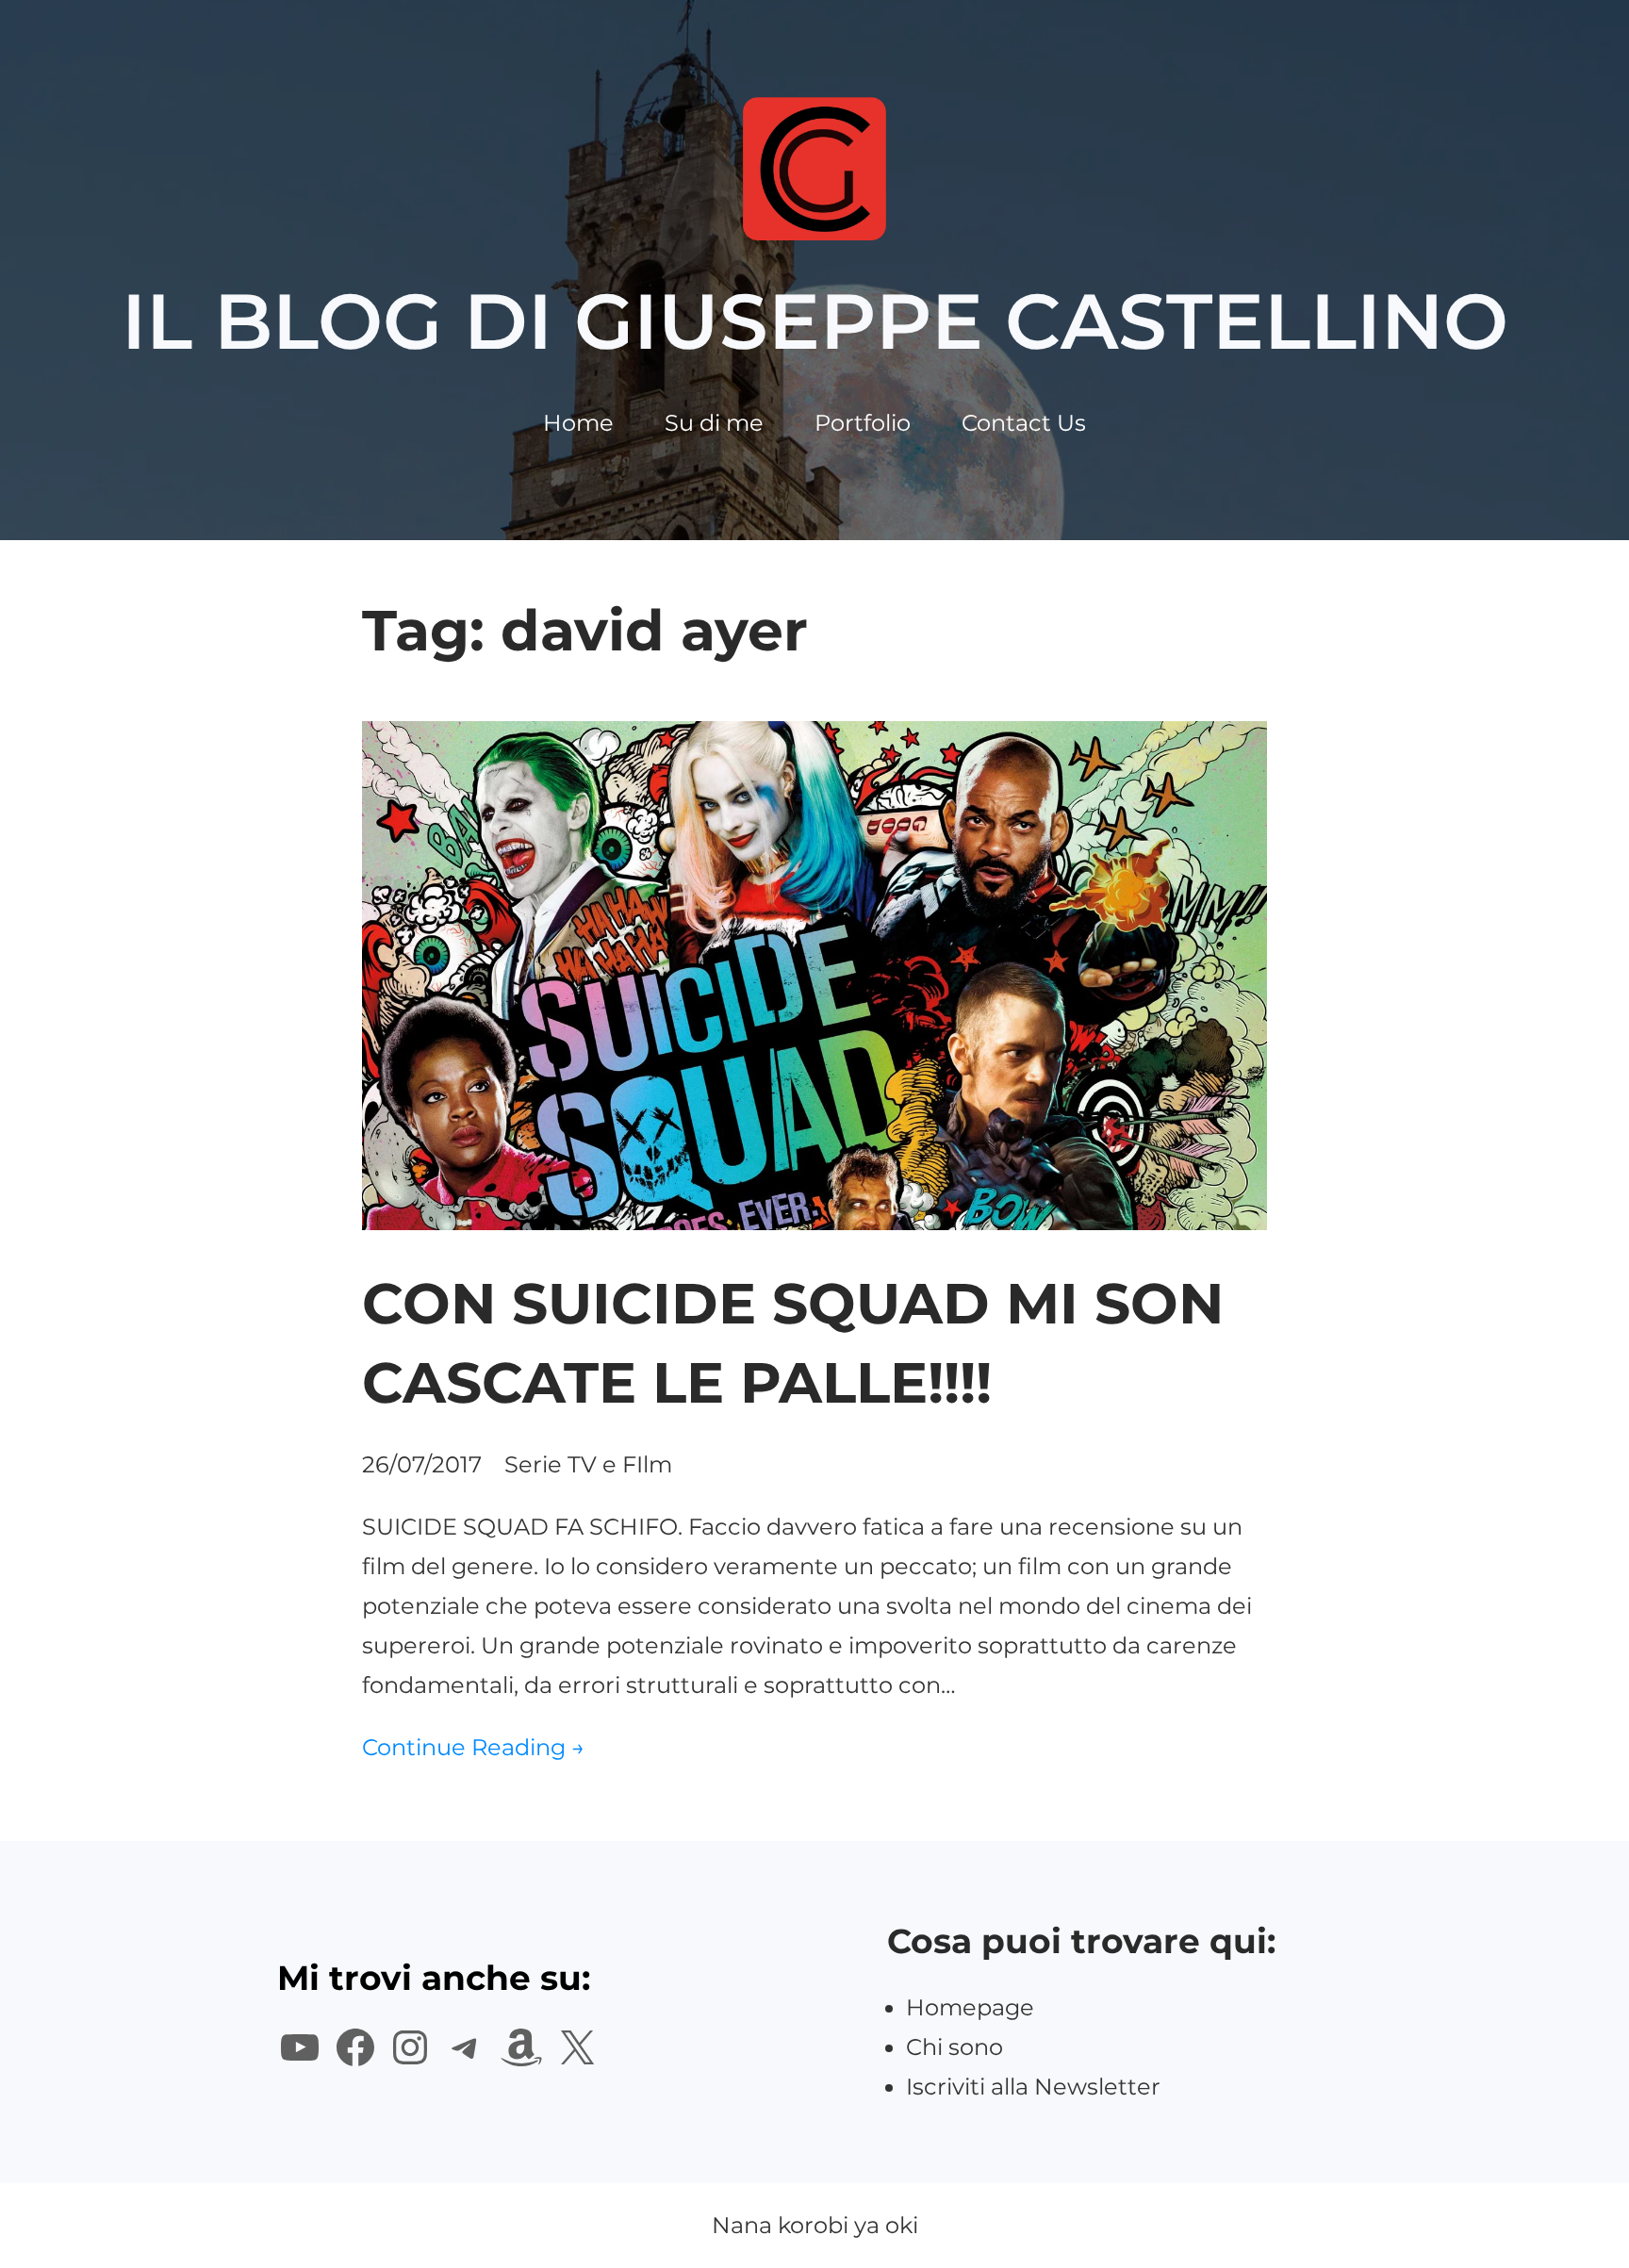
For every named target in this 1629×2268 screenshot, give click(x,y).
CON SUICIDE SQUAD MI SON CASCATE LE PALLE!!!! (793, 1343)
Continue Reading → (473, 1747)
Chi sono (954, 2047)
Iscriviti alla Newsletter (1033, 2087)
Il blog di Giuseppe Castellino (815, 321)
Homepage (970, 2007)
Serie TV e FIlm (588, 1464)
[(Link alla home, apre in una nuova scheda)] (814, 169)
